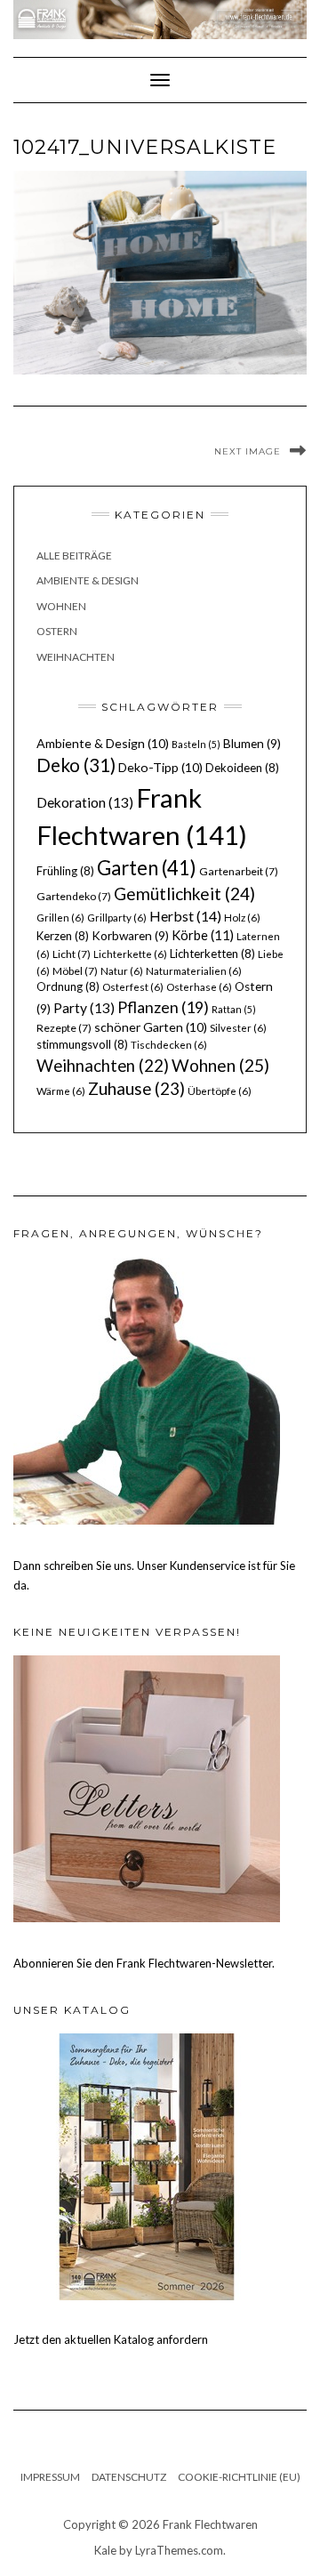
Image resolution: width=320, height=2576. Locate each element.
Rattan (234, 1009)
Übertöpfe (220, 1091)
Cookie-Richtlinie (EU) (239, 2477)
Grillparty (117, 918)
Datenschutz (129, 2477)
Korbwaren (130, 936)
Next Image (248, 451)
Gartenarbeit (239, 871)
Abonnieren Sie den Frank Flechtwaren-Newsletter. (144, 1963)
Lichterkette (130, 954)
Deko (76, 765)
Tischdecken (169, 1045)
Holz (242, 918)
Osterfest (133, 987)
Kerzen (63, 936)
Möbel (75, 971)
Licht (72, 954)
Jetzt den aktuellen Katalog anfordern (111, 2339)
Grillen (60, 918)
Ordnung (68, 986)
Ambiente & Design (88, 580)
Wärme (61, 1091)
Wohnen (61, 606)
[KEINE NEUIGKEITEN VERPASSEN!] (147, 1787)
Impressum (50, 2477)
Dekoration (85, 802)
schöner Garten (151, 1027)
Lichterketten (212, 954)
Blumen (252, 744)
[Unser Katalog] (147, 2165)
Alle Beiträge (74, 555)
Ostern (57, 631)
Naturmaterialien (194, 971)
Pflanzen (163, 1007)
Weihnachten (76, 657)
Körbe (203, 935)
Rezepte (64, 1028)
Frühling (65, 871)
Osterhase (199, 987)
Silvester (238, 1028)
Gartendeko (74, 896)
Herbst (185, 916)
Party (84, 1008)
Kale (105, 2550)
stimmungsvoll (82, 1044)
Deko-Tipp (160, 767)
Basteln (196, 744)
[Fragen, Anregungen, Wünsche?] (147, 1389)
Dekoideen (242, 768)
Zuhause (136, 1088)
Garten (147, 868)
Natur (122, 971)
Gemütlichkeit (184, 894)
